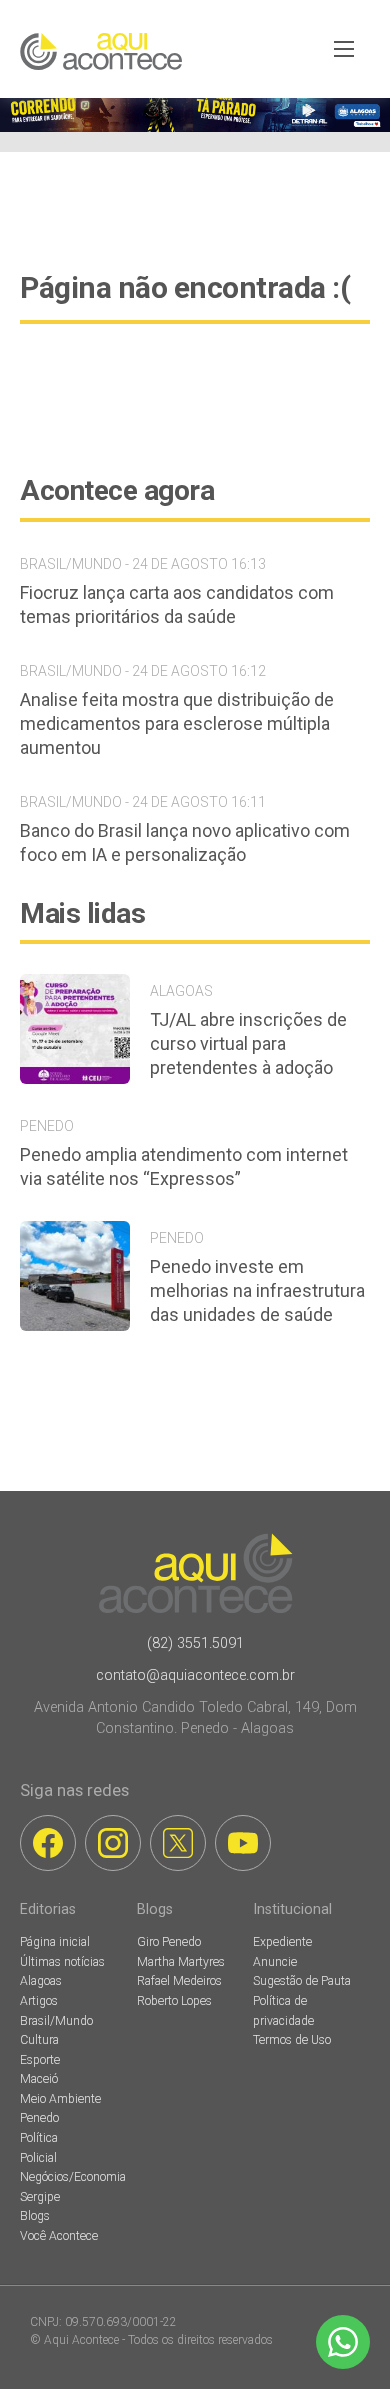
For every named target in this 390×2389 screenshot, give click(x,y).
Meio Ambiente (60, 2099)
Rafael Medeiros (179, 1981)
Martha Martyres (181, 1962)
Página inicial (55, 1942)
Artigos (39, 2001)
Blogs (35, 2216)
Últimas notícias (62, 1962)
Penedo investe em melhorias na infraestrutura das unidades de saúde (257, 1290)
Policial (38, 2158)
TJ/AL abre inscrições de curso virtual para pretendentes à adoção (248, 1043)
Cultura (39, 2040)
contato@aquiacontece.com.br (195, 1675)
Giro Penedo (169, 1942)
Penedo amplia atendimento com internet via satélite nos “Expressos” (184, 1166)
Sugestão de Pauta (302, 1981)
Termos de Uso (292, 2040)
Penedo (39, 2118)
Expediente (282, 1942)
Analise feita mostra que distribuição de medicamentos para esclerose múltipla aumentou (177, 723)
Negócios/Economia (73, 2177)
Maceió (39, 2079)
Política (39, 2138)
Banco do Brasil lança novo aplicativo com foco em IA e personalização (185, 842)
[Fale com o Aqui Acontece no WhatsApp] (343, 2342)
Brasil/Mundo (56, 2021)
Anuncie (275, 1962)
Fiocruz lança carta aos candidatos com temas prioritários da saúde (177, 604)
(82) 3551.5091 (195, 1643)
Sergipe (40, 2197)
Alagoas (41, 1981)
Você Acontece (59, 2236)
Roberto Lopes (174, 2001)
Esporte (40, 2060)
